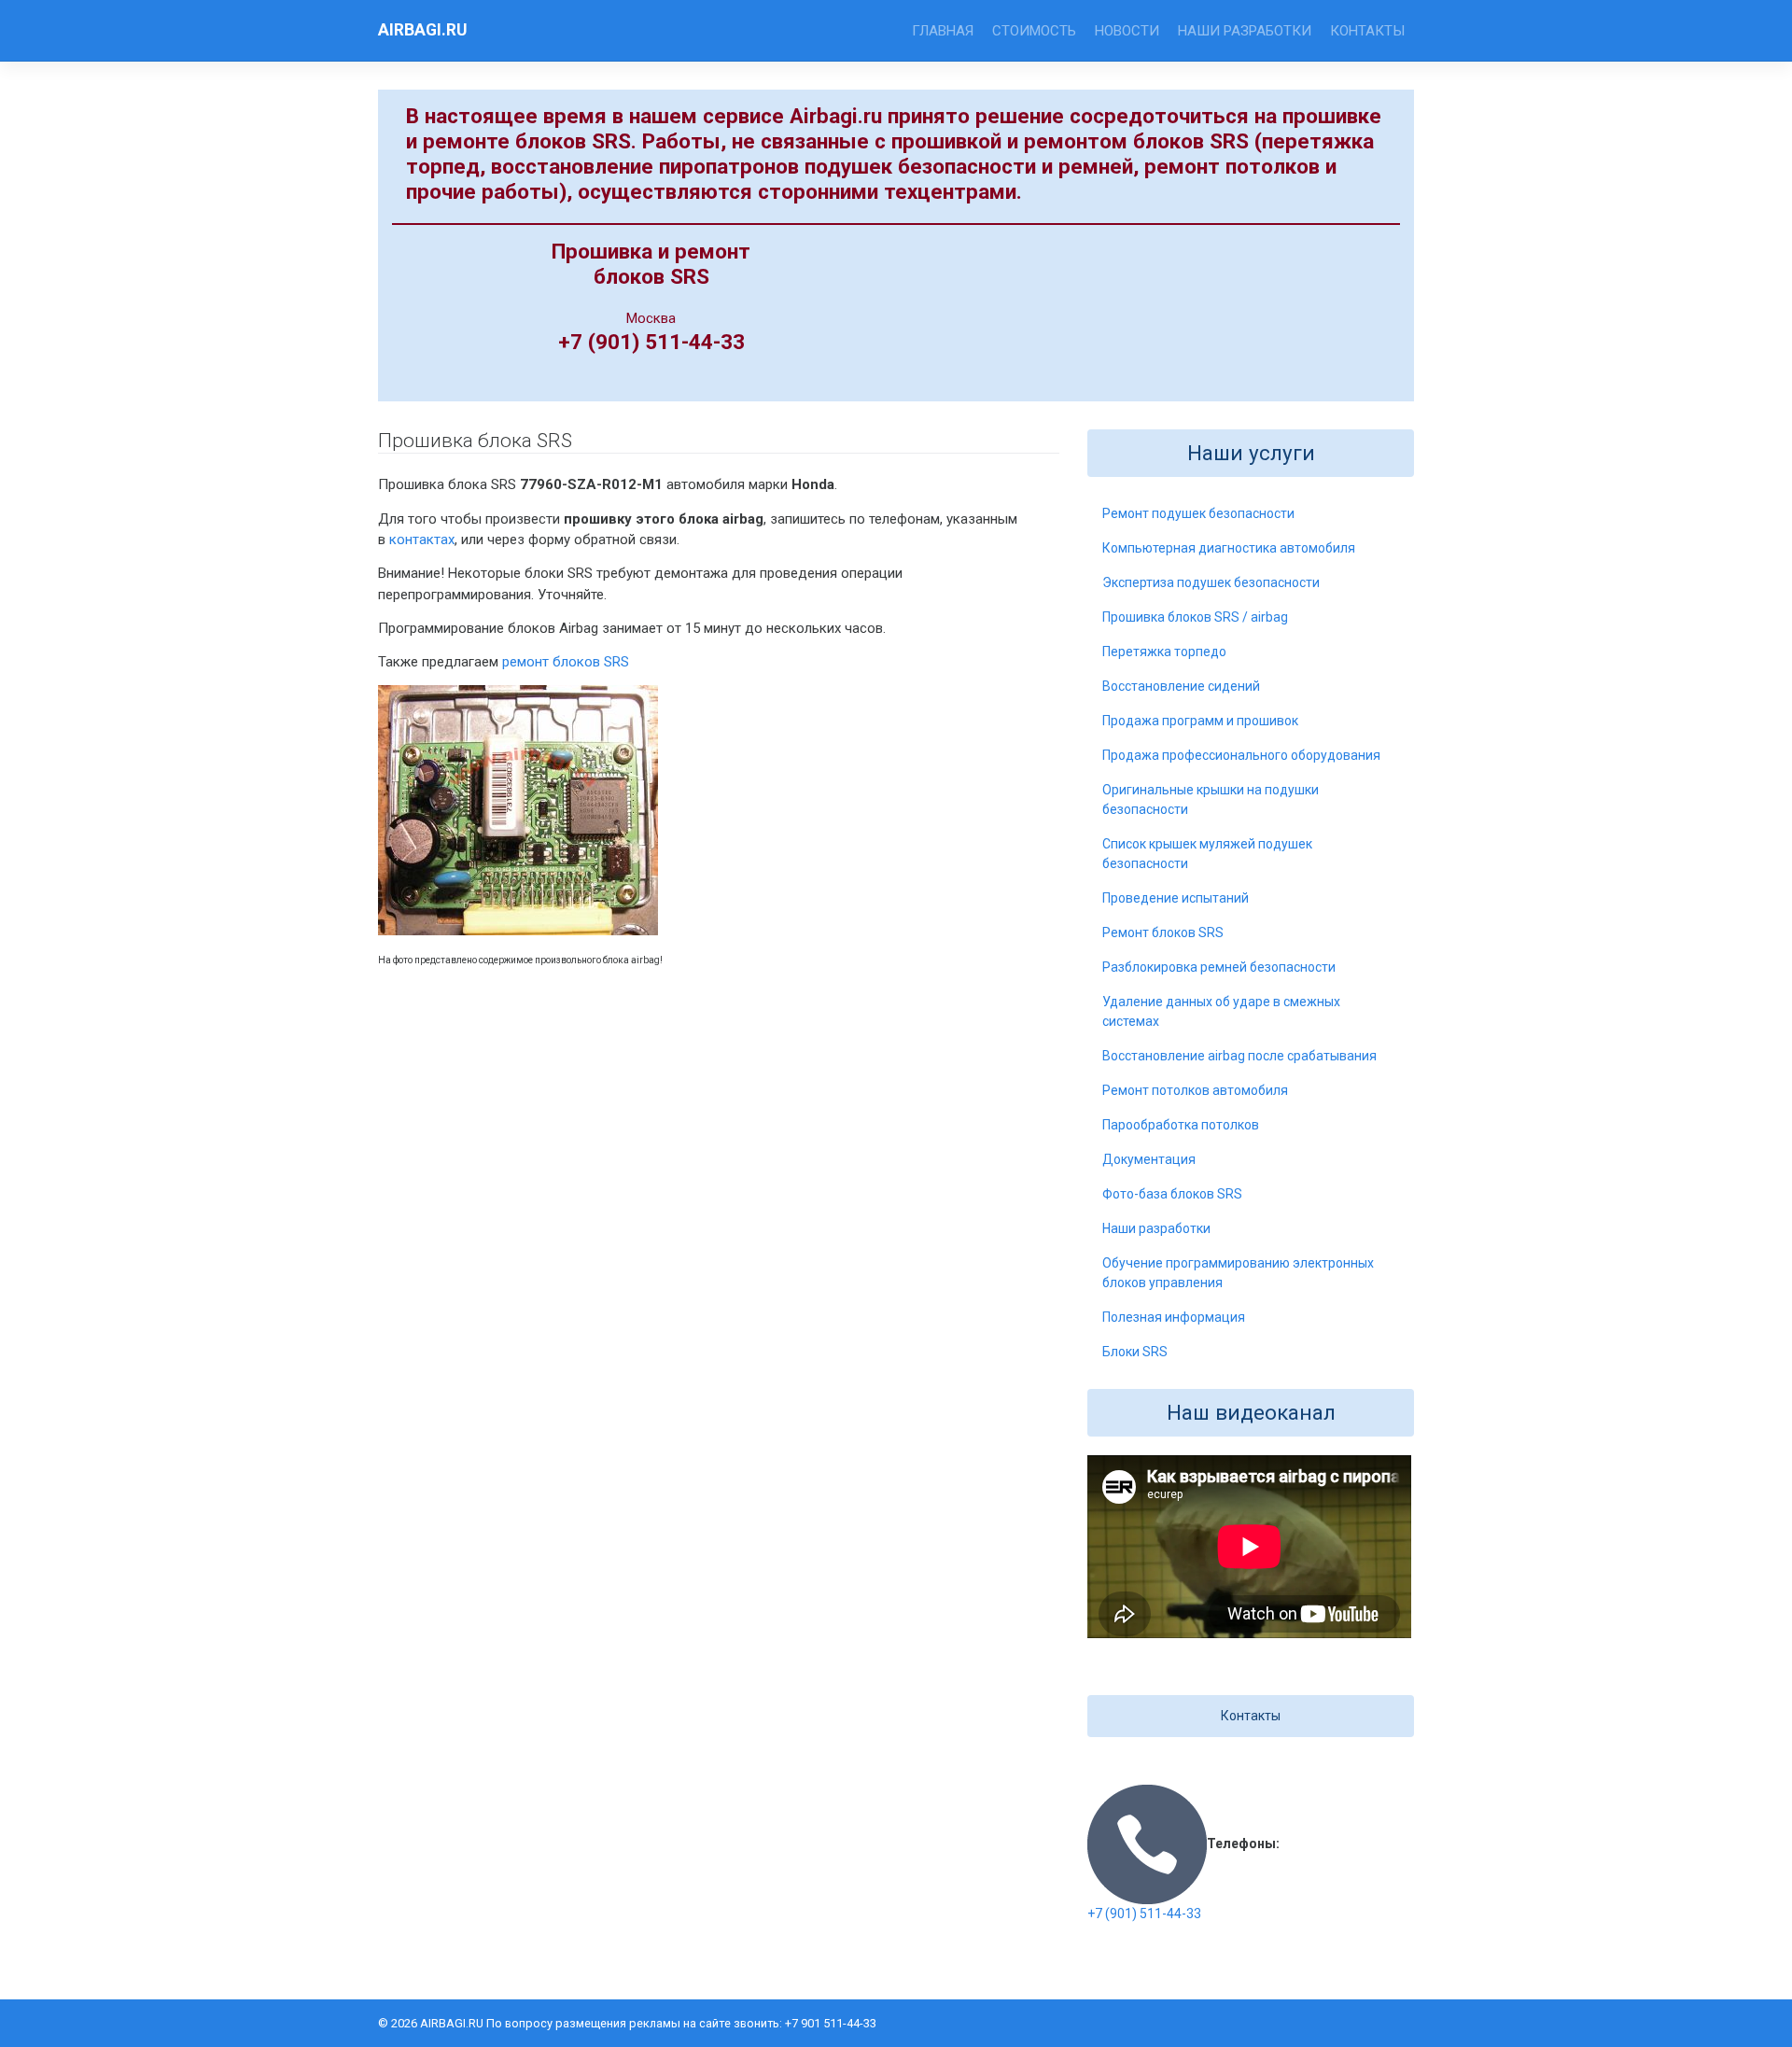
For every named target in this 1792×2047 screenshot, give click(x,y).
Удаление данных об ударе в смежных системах (1221, 1011)
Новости (1127, 31)
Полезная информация (1174, 1317)
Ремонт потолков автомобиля (1195, 1090)
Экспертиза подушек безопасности (1211, 582)
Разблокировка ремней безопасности (1219, 967)
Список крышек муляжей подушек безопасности (1207, 854)
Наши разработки (1245, 31)
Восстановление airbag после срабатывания (1239, 1056)
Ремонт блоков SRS (1163, 932)
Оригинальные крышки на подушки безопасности (1211, 799)
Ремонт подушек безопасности (1198, 513)
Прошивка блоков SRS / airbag (1195, 617)
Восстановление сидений (1181, 686)
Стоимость (1034, 31)
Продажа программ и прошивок (1200, 721)
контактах (422, 540)
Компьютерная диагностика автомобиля (1229, 548)
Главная (943, 31)
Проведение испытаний (1176, 898)
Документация (1149, 1159)
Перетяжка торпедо (1164, 652)
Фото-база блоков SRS (1172, 1194)
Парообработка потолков (1181, 1125)
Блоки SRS (1135, 1352)
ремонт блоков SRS (566, 662)
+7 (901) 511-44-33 (1144, 1914)
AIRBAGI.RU (422, 30)
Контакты (1367, 31)
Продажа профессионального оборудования (1241, 755)
